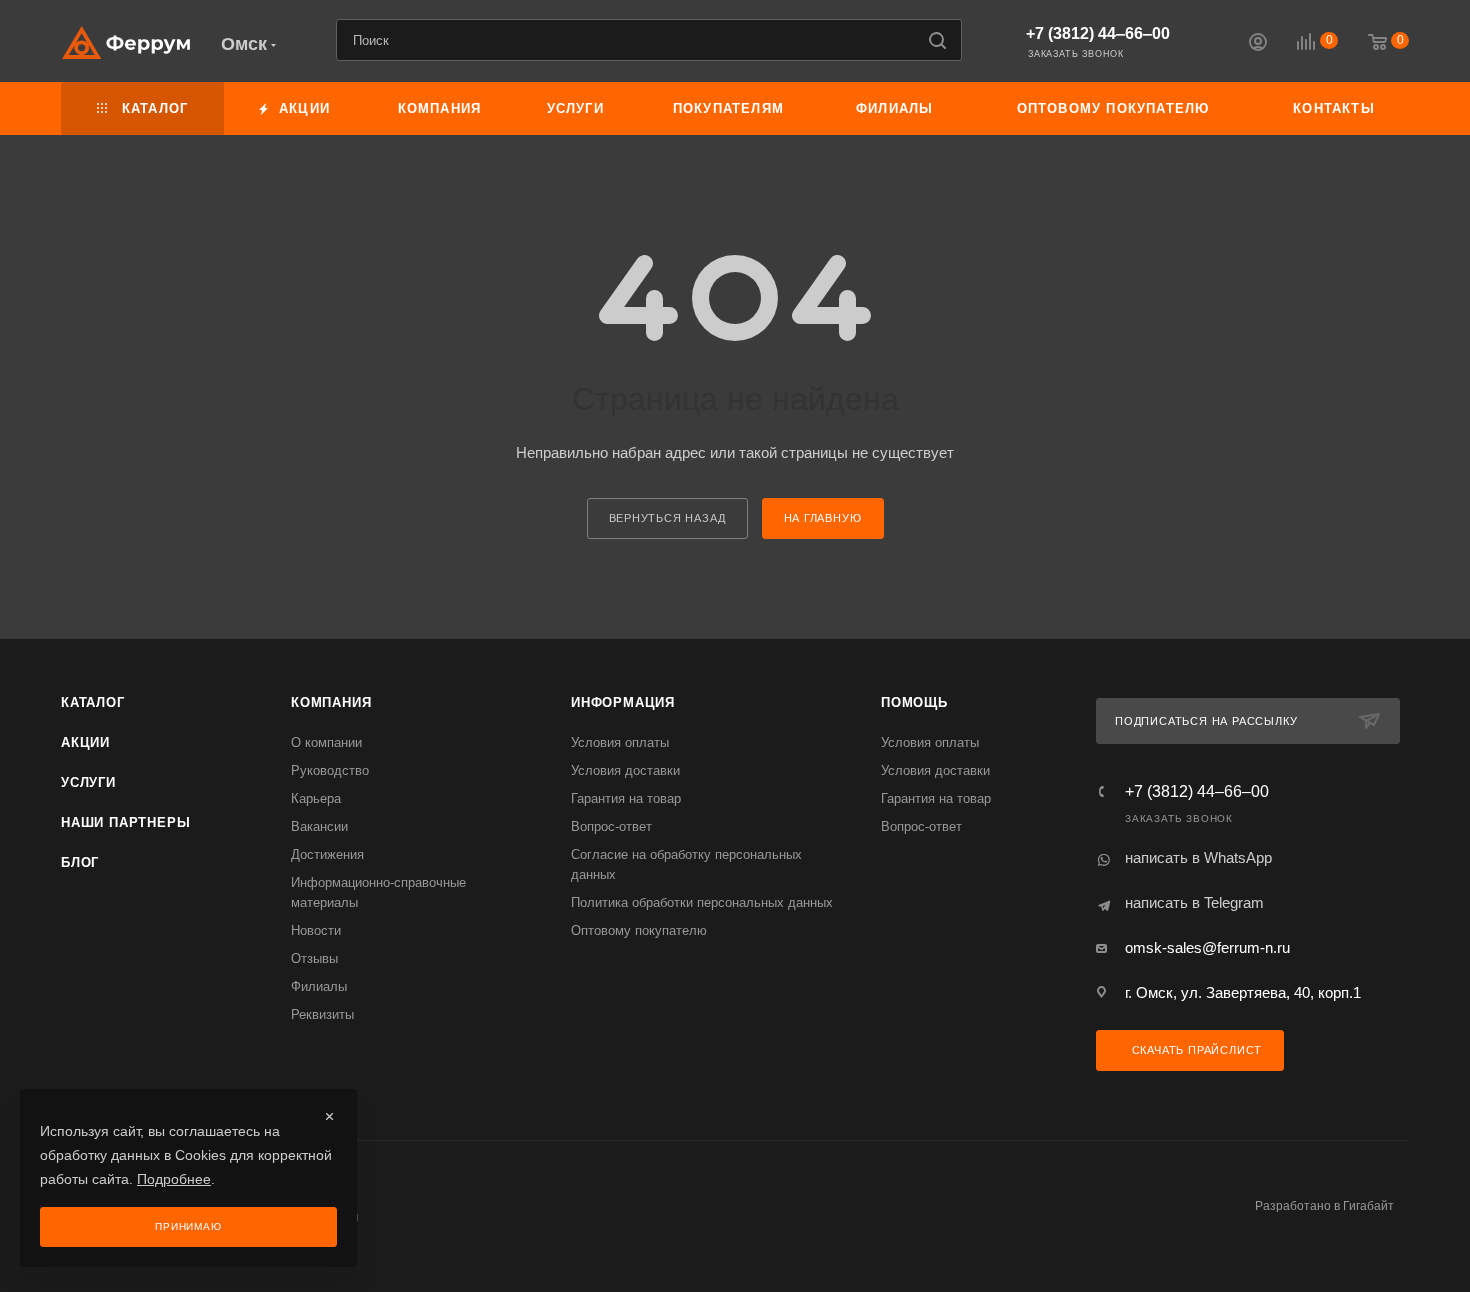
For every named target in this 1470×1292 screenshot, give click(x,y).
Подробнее (174, 1179)
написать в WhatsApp (1198, 857)
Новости (316, 930)
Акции (85, 742)
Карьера (316, 798)
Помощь (914, 702)
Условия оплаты (620, 742)
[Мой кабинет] (1258, 44)
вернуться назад (667, 518)
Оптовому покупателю (639, 930)
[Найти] (937, 40)
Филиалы (319, 986)
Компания (331, 702)
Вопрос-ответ (611, 826)
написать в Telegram (1194, 902)
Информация (623, 702)
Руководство (330, 770)
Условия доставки (625, 770)
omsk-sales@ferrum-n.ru (1207, 947)
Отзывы (314, 958)
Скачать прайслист (1195, 1050)
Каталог (93, 702)
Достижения (327, 854)
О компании (326, 742)
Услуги (88, 782)
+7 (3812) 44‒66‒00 (1098, 33)
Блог (80, 862)
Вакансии (319, 826)
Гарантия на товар (626, 798)
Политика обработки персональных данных (702, 902)
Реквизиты (322, 1014)
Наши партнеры (125, 822)
